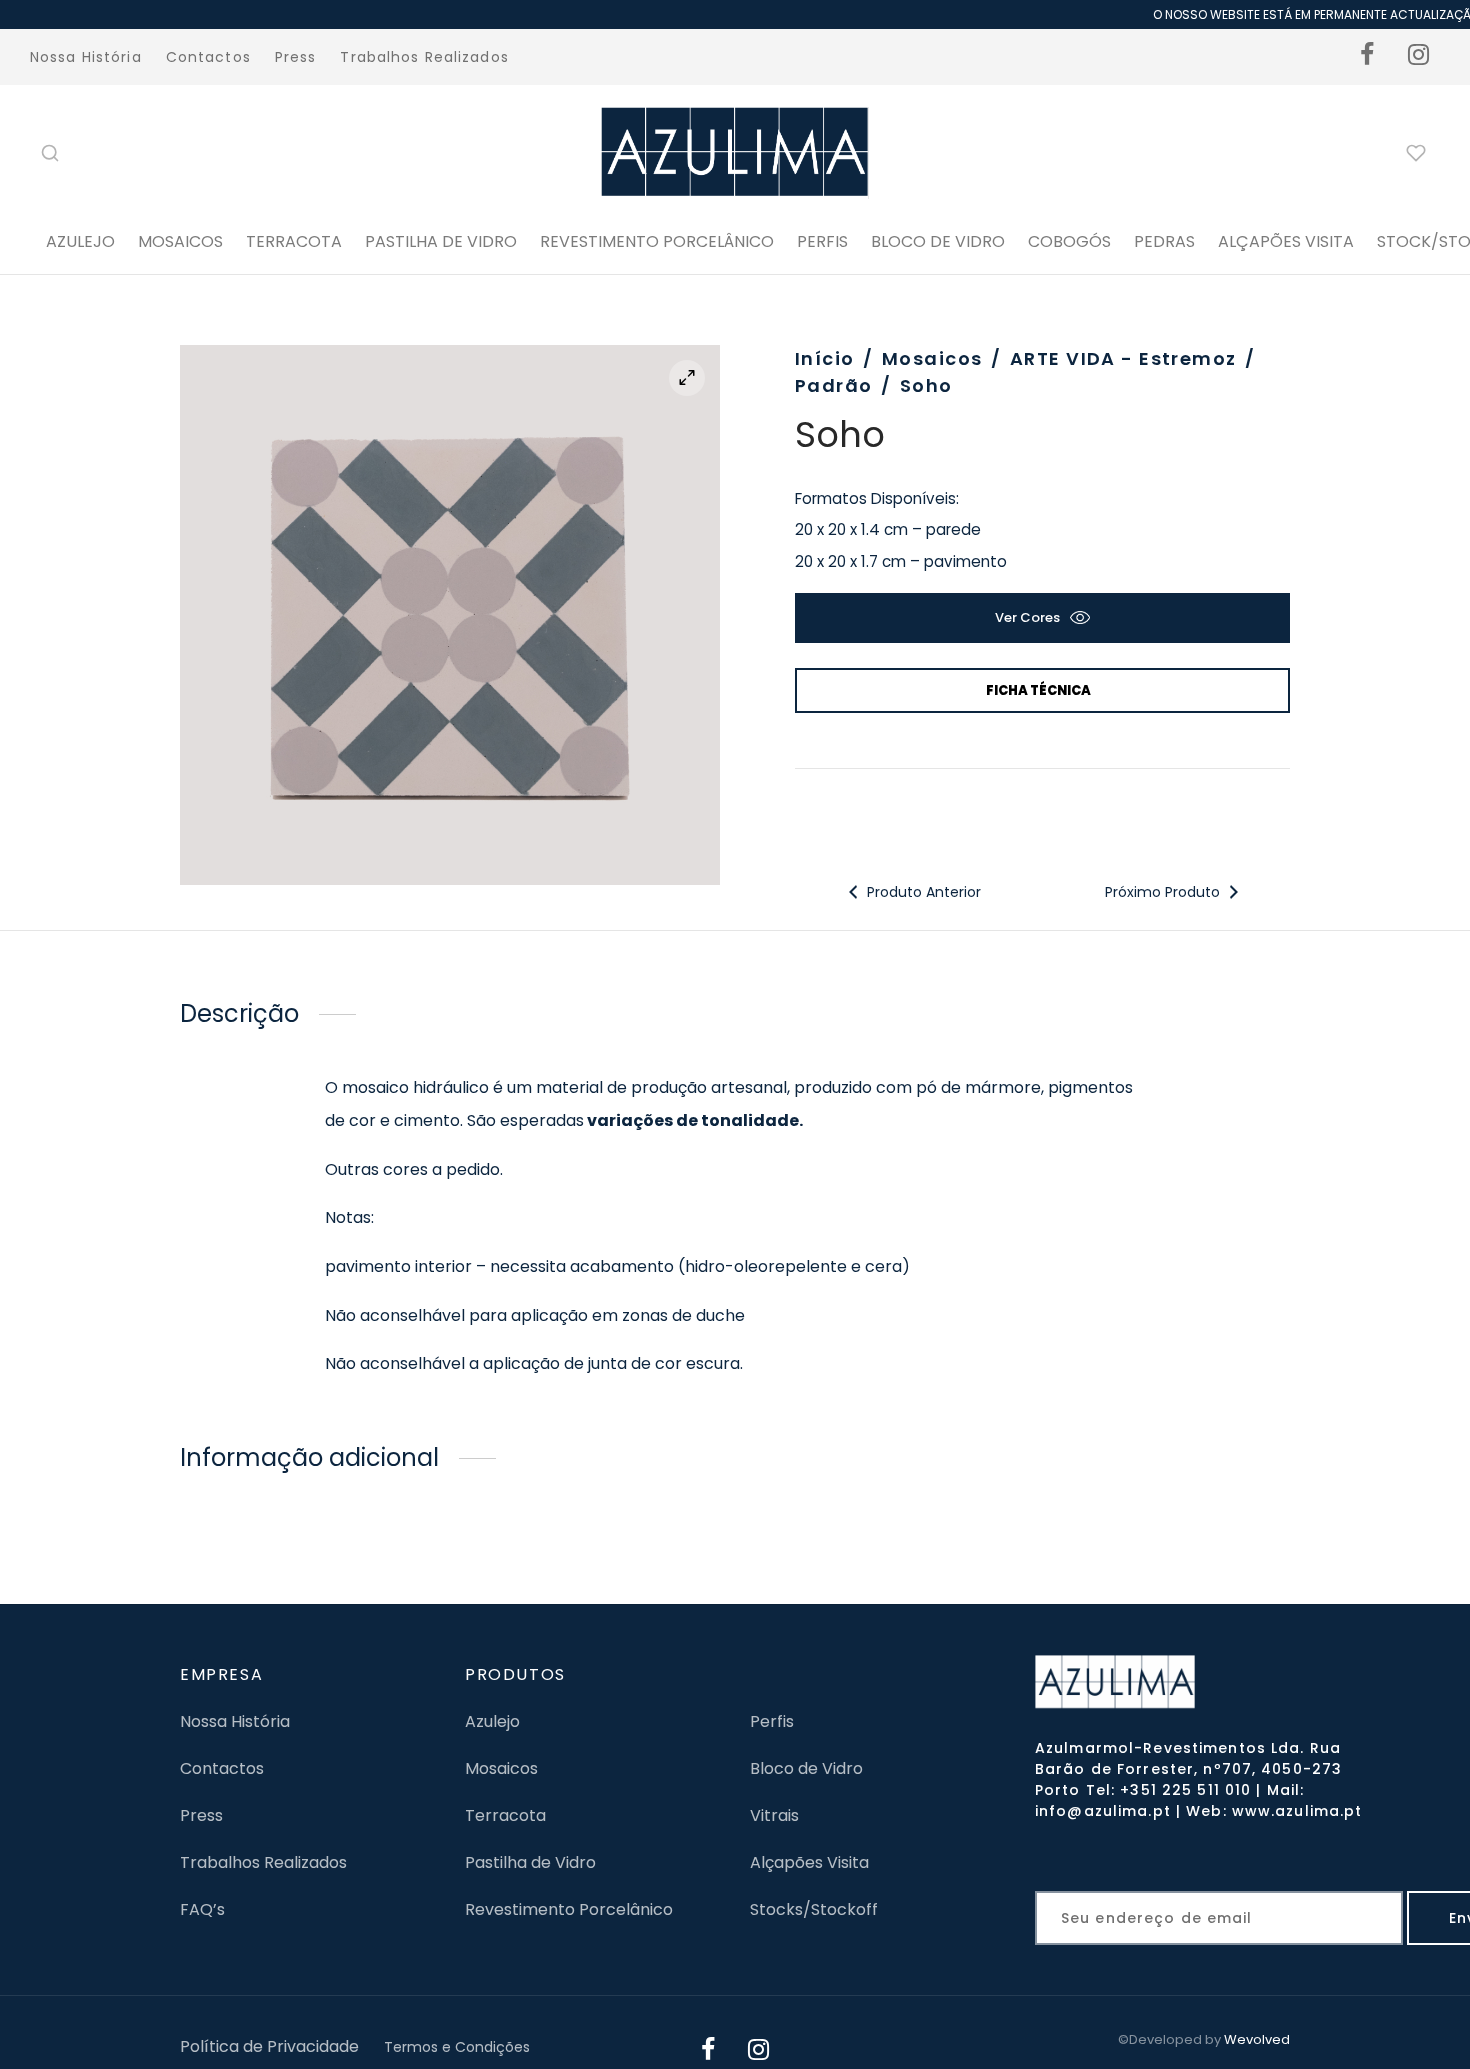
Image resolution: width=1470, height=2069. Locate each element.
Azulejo (80, 241)
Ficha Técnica (1038, 690)
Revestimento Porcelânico (657, 241)
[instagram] (1419, 57)
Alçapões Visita (809, 1862)
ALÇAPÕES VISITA (1286, 241)
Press (296, 57)
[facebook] (1368, 57)
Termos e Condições (457, 2047)
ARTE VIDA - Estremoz (1123, 358)
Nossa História (86, 57)
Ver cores (1027, 617)
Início (825, 358)
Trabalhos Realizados (424, 57)
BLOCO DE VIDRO (938, 241)
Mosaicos (180, 241)
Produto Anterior (922, 892)
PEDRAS (1164, 241)
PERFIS (822, 241)
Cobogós (1069, 241)
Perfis (772, 1721)
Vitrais (774, 1815)
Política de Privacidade (269, 2046)
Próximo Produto (1163, 892)
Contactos (208, 57)
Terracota (294, 241)
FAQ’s (202, 1909)
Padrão (834, 385)
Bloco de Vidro (806, 1768)
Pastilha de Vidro (441, 241)
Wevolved (1257, 2039)
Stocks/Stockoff (814, 1909)
